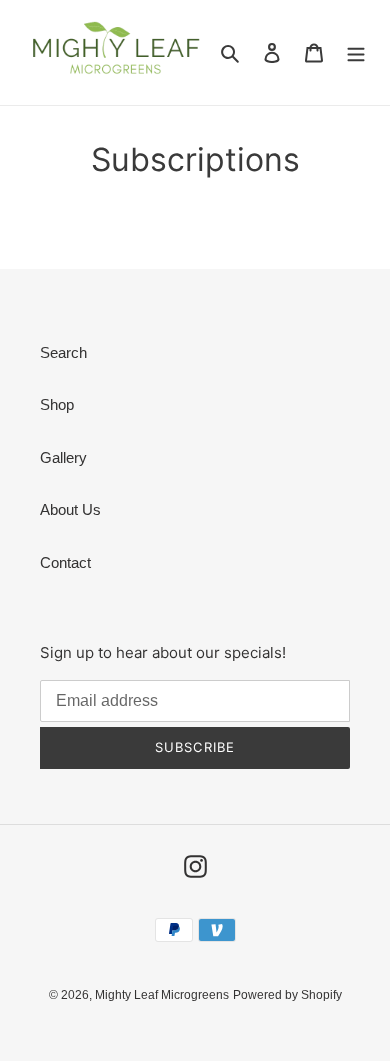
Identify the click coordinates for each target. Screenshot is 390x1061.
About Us (70, 509)
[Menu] (356, 52)
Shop (57, 404)
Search (63, 352)
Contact (65, 562)
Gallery (63, 457)
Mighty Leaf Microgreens (162, 995)
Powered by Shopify (287, 995)
